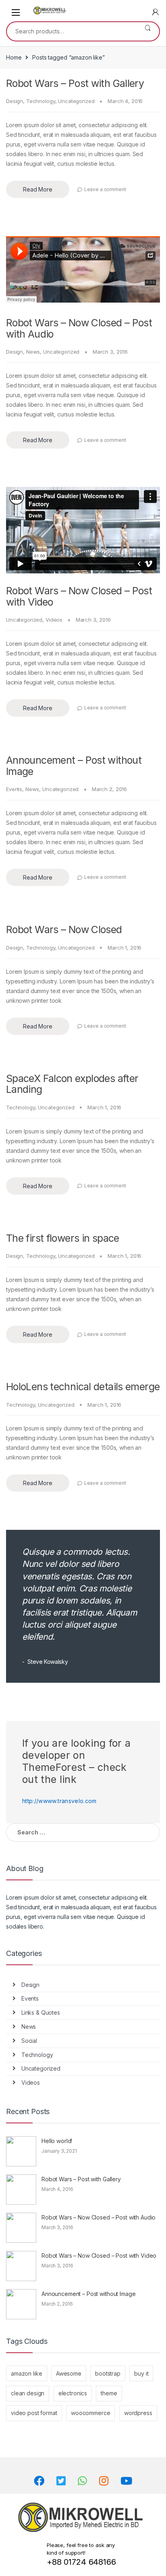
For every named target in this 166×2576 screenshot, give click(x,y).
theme (109, 2393)
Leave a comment (105, 189)
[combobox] (72, 31)
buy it (141, 2373)
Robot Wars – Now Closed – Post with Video (79, 596)
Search (148, 31)
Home (14, 57)
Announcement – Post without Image (74, 766)
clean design (28, 2393)
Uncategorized (76, 101)
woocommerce (90, 2413)
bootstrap (108, 2373)
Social (29, 2041)
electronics (73, 2393)
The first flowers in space (63, 1238)
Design (15, 101)
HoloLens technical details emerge (83, 1387)
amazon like (26, 2373)
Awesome (69, 2373)
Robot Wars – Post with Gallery (75, 83)
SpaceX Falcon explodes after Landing (72, 1084)
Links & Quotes (41, 2012)
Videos (54, 620)
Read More (38, 189)
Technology (41, 101)
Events (14, 789)
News (33, 352)
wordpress (138, 2413)
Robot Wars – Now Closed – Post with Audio (79, 328)
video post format (34, 2413)
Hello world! (57, 2141)
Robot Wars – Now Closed (64, 929)
